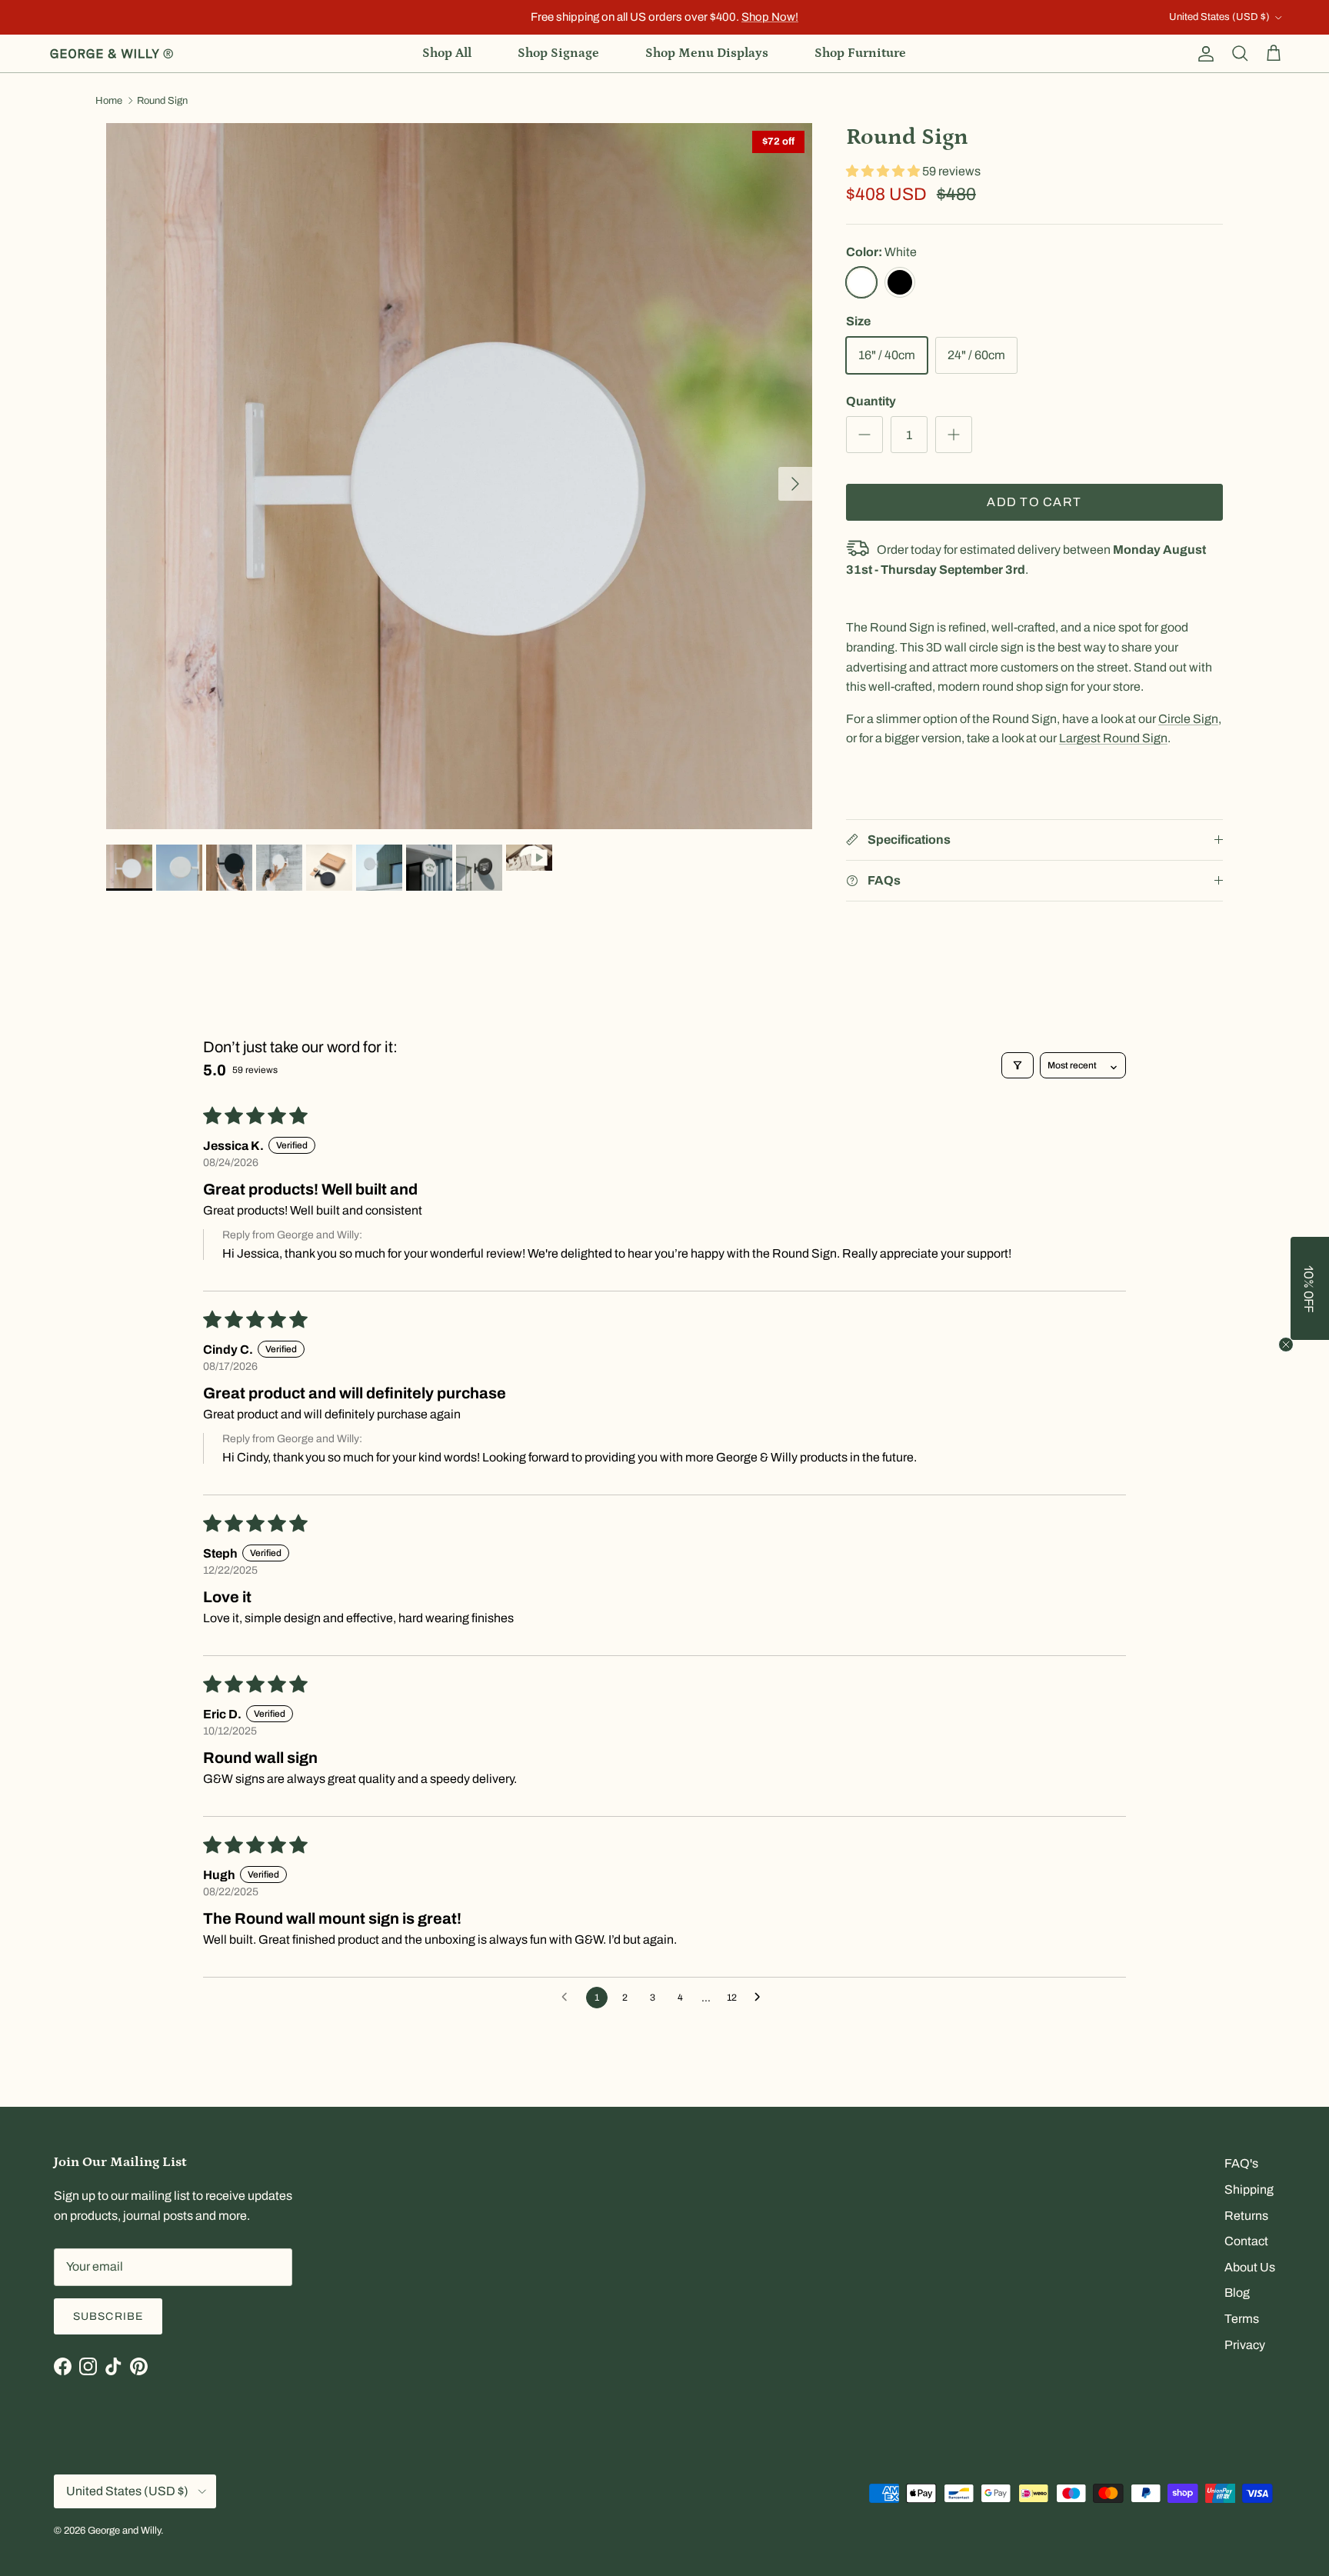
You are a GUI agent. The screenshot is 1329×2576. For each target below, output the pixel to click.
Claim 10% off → (511, 1328)
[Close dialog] (938, 1163)
